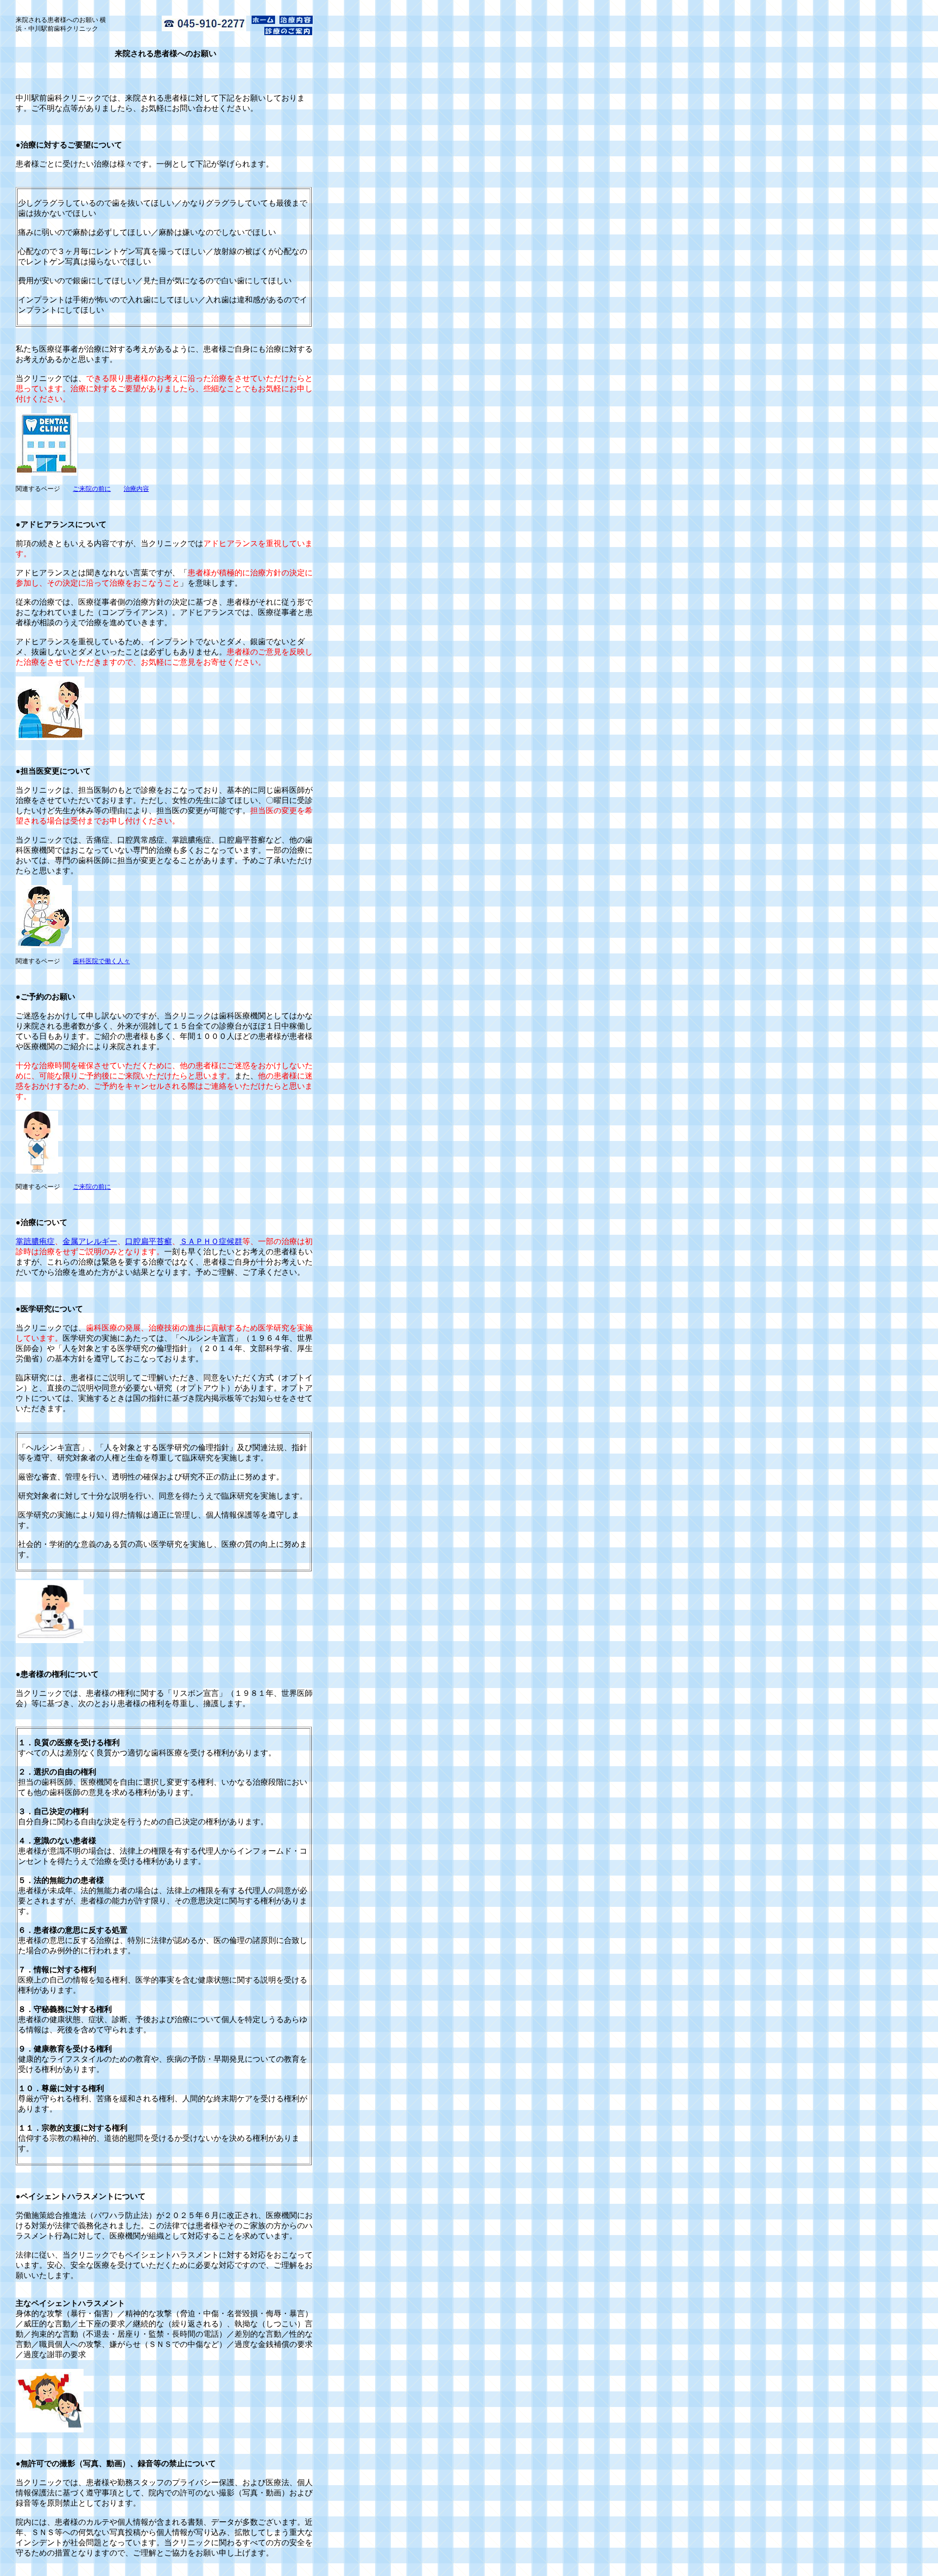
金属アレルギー (90, 1241)
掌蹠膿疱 (31, 1241)
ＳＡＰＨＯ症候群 (211, 1241)
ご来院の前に (92, 489)
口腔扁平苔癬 (149, 1241)
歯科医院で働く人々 (101, 961)
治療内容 (136, 489)
